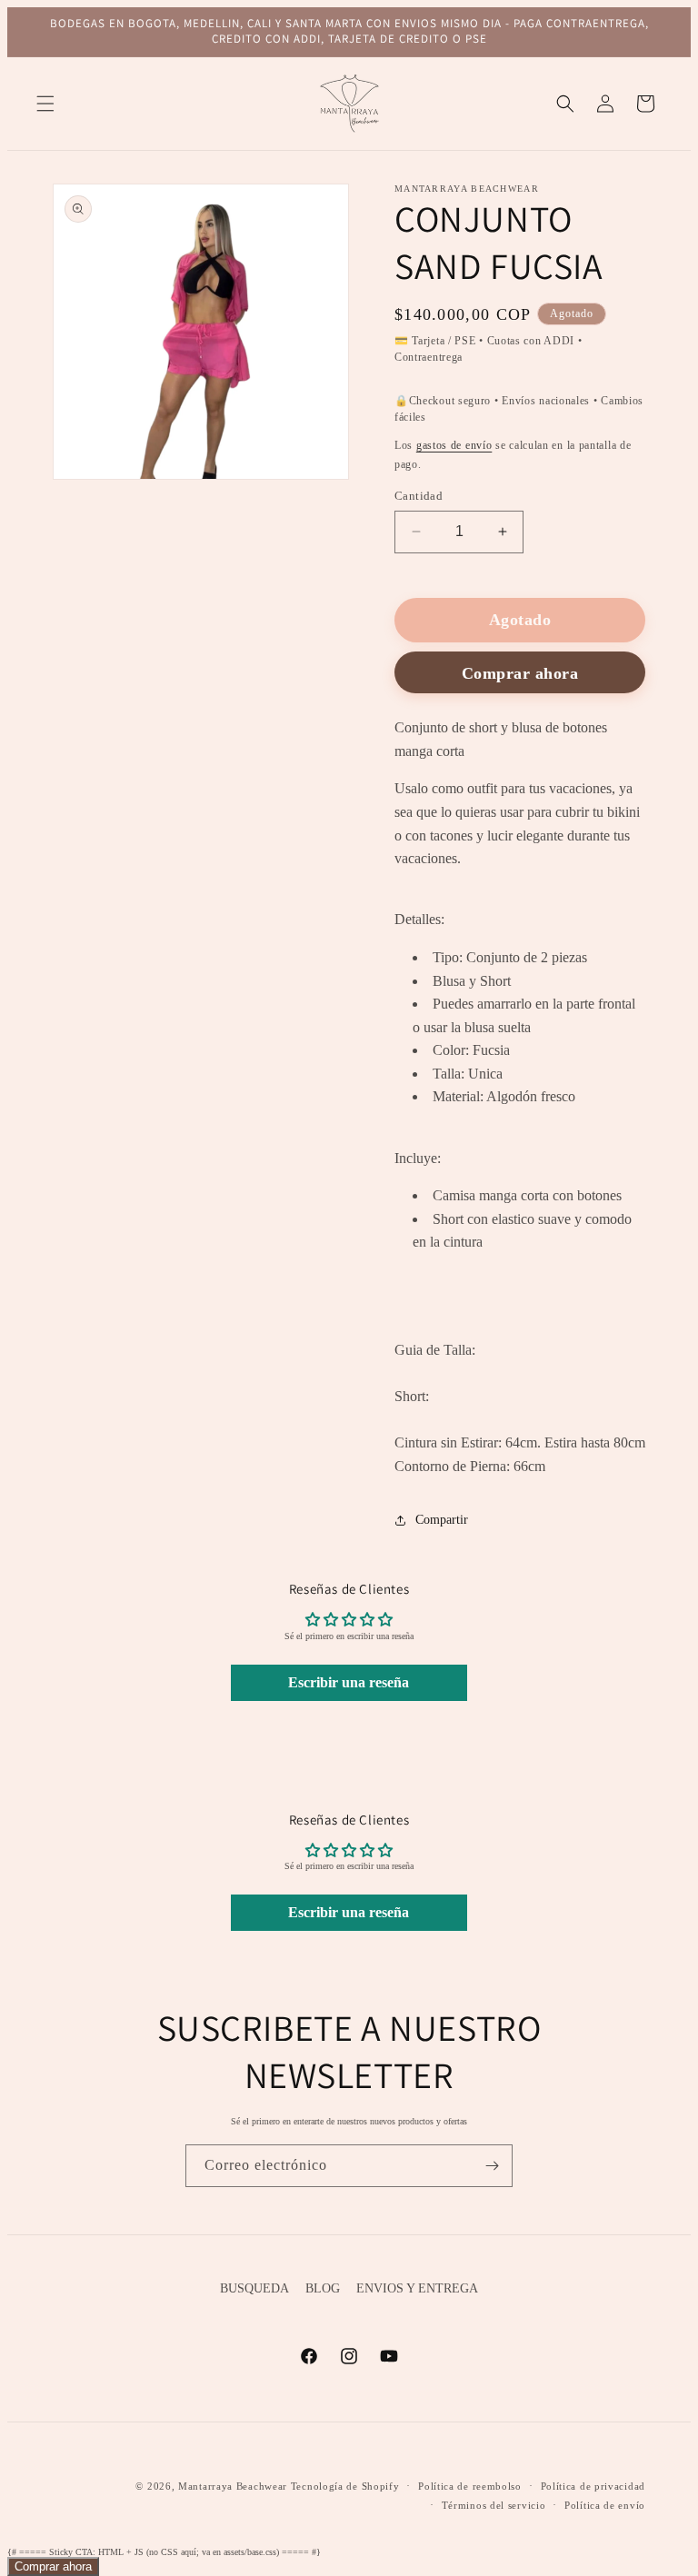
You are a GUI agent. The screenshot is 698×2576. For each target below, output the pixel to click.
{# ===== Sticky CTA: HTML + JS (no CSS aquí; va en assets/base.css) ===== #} (339, 1292)
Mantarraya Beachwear (233, 2486)
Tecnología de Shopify (345, 2486)
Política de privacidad (593, 2486)
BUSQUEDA (254, 2288)
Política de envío (605, 2505)
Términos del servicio (494, 2505)
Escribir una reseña (349, 1682)
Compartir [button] (442, 1520)
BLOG (323, 2288)
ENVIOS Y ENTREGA (417, 2288)
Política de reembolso (470, 2486)
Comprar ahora (53, 2566)
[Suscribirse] (492, 2166)
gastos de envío (454, 445)
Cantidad (419, 496)
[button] (45, 104)
